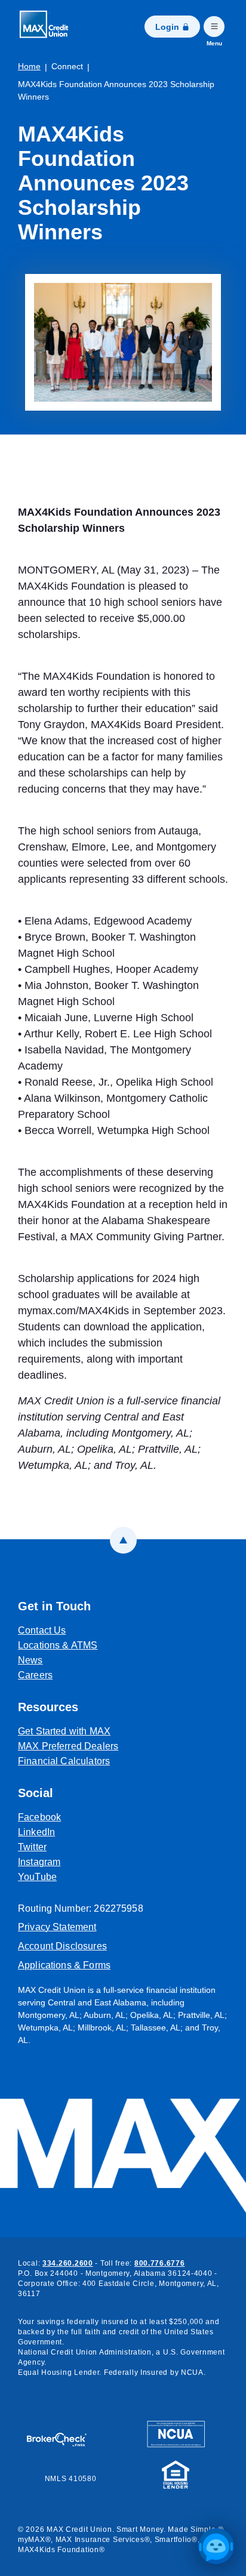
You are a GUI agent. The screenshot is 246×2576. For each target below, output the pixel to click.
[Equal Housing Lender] (176, 2473)
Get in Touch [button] (54, 1606)
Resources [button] (48, 1707)
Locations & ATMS (58, 1645)
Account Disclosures (62, 1946)
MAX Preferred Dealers (68, 1746)
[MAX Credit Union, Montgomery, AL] (48, 27)
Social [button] (36, 1793)
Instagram (95, 1862)
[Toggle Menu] (214, 27)
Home (29, 66)
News (30, 1660)
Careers (35, 1675)
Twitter (88, 1847)
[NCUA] (176, 2433)
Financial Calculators (64, 1761)
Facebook (95, 1817)
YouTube (93, 1876)
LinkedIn (92, 1832)
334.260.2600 (68, 2263)
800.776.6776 (160, 2263)
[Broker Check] (62, 2434)
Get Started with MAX (64, 1731)
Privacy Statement (57, 1927)
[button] (216, 2546)
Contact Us (42, 1630)
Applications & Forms (64, 1965)
